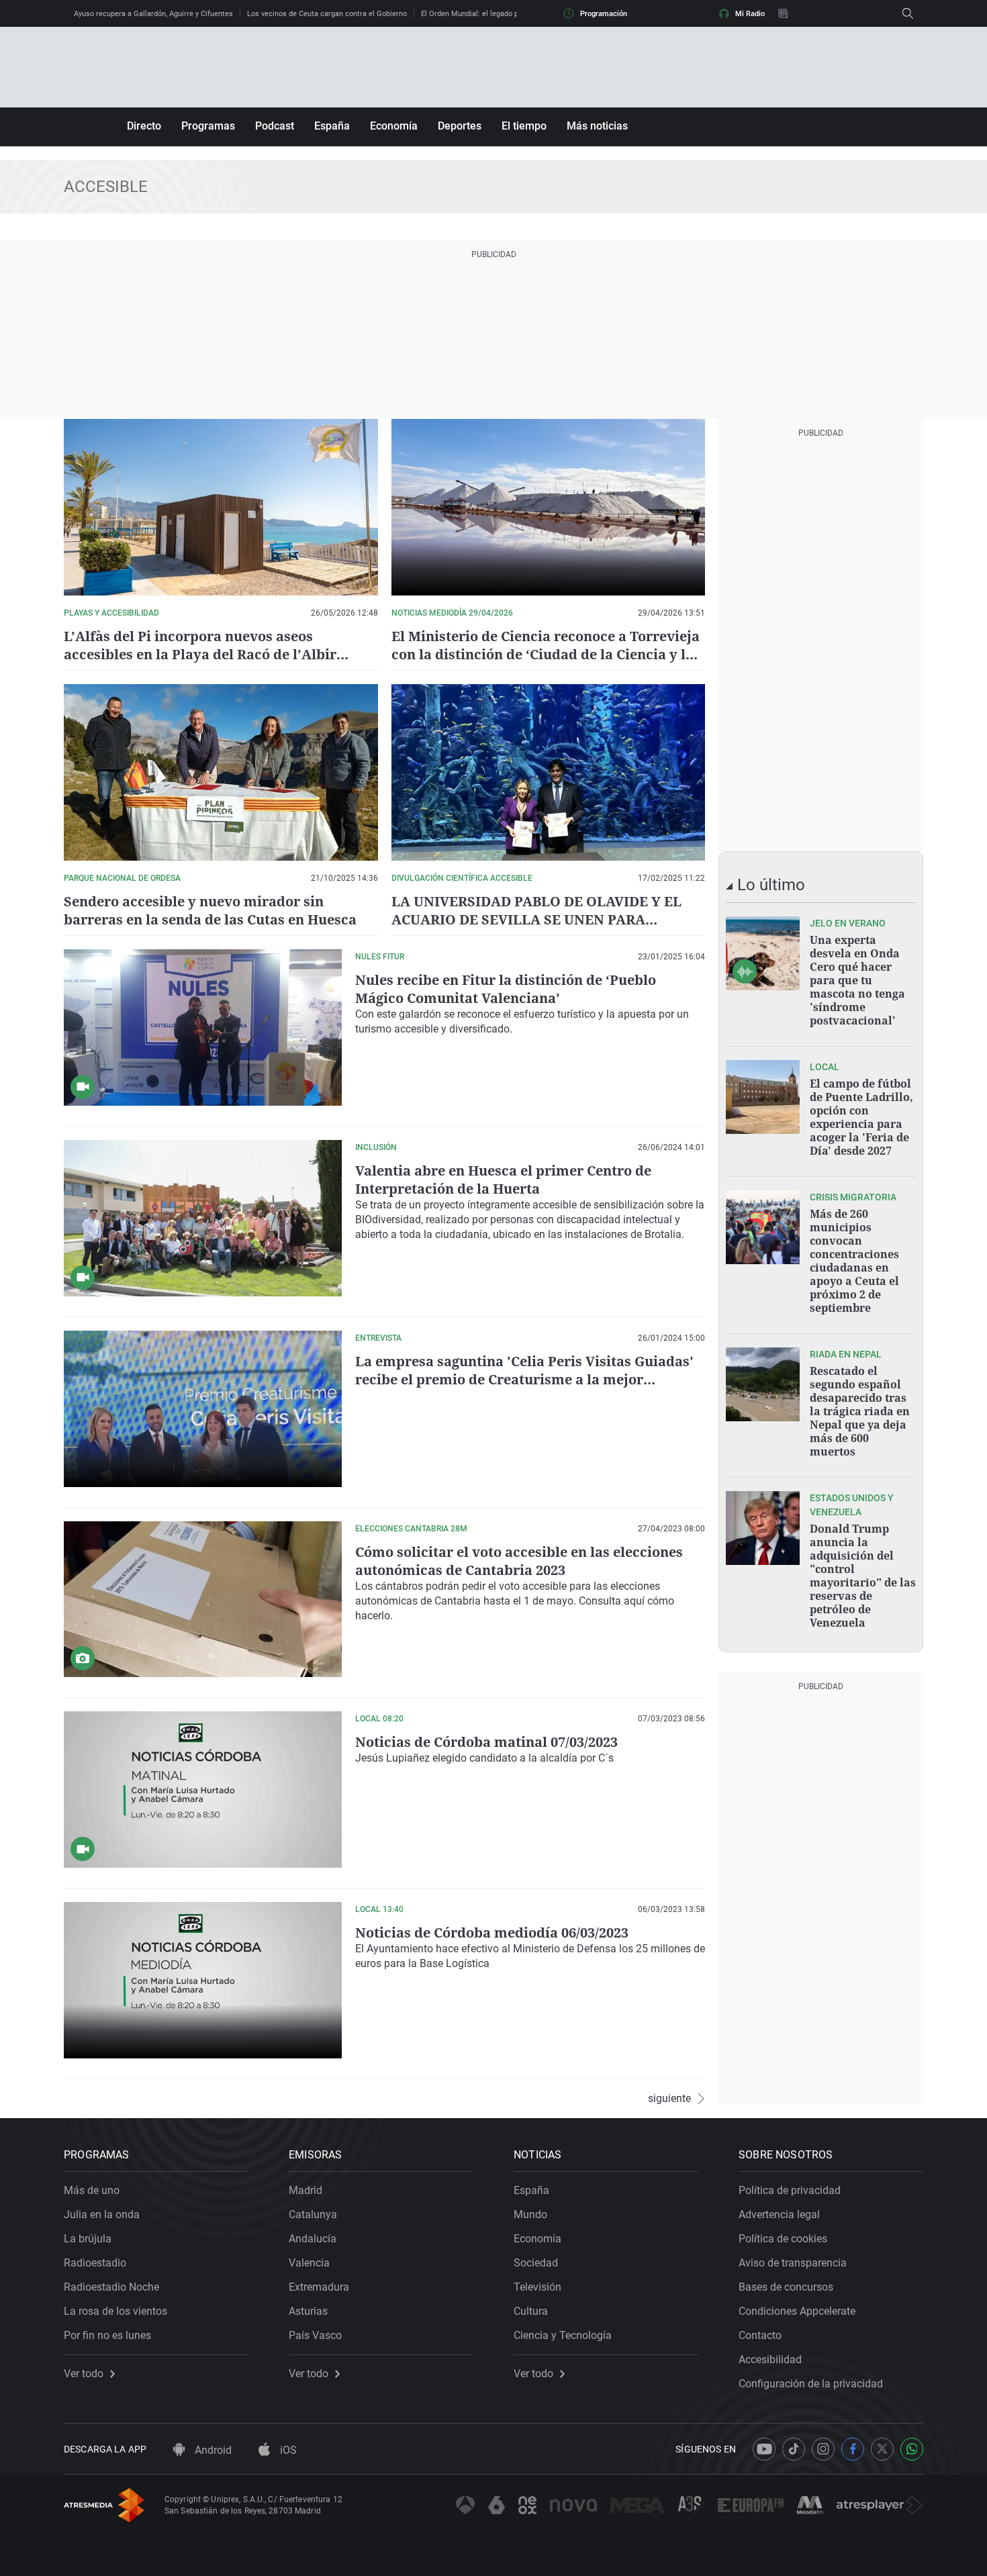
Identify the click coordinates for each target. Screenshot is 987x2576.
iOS (287, 2450)
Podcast (275, 126)
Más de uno (92, 2190)
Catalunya (313, 2214)
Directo (144, 126)
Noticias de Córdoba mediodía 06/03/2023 (492, 1933)
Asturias (308, 2311)
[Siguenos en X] (882, 2449)
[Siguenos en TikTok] (794, 2449)
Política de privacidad (790, 2190)
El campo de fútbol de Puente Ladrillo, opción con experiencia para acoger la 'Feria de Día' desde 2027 (861, 1117)
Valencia (309, 2263)
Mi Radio (750, 14)
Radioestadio (95, 2263)
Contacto (760, 2335)
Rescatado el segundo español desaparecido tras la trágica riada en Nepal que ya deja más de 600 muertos (860, 1411)
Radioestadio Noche (111, 2287)
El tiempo (524, 126)
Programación (604, 14)
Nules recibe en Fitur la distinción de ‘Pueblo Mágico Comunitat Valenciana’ (506, 989)
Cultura (531, 2311)
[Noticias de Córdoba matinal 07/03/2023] (203, 1790)
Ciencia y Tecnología (563, 2335)
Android (212, 2450)
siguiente (669, 2099)
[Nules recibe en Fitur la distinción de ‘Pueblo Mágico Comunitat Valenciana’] (203, 1028)
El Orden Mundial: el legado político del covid (496, 14)
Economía (394, 126)
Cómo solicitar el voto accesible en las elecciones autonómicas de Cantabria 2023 (519, 1561)
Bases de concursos (786, 2287)
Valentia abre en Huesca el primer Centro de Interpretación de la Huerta (503, 1180)
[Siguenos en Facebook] (853, 2449)
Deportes (460, 126)
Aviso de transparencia (793, 2263)
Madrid (305, 2190)
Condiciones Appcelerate (797, 2311)
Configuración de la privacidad (811, 2384)
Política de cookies (783, 2239)
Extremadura (319, 2287)
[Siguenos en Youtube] (764, 2449)
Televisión (537, 2287)
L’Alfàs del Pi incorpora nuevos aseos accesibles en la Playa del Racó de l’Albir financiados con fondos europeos (200, 654)
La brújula (88, 2239)
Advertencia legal (779, 2214)
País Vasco (315, 2335)
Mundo (530, 2214)
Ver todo (84, 2374)
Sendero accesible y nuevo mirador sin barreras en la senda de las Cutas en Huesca (210, 910)
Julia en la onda (102, 2214)
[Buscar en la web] (908, 13)
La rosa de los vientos (115, 2311)
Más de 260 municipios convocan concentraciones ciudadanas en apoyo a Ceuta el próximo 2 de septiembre (854, 1261)
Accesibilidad (770, 2359)
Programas (208, 126)
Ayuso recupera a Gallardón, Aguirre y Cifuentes (153, 14)
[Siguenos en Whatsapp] (912, 2449)
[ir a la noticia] (763, 953)
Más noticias (597, 126)
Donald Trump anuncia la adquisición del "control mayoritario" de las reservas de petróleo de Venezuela (863, 1576)
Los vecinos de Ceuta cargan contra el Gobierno (327, 14)
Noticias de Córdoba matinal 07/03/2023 (486, 1742)
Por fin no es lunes (107, 2335)
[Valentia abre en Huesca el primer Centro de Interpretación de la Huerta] (203, 1218)
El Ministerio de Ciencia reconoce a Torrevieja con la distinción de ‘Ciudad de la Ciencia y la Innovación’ (546, 654)
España (332, 126)
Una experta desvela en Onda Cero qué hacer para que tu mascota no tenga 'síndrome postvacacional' (857, 980)
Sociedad (536, 2263)
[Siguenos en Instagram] (823, 2449)
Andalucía (313, 2239)
